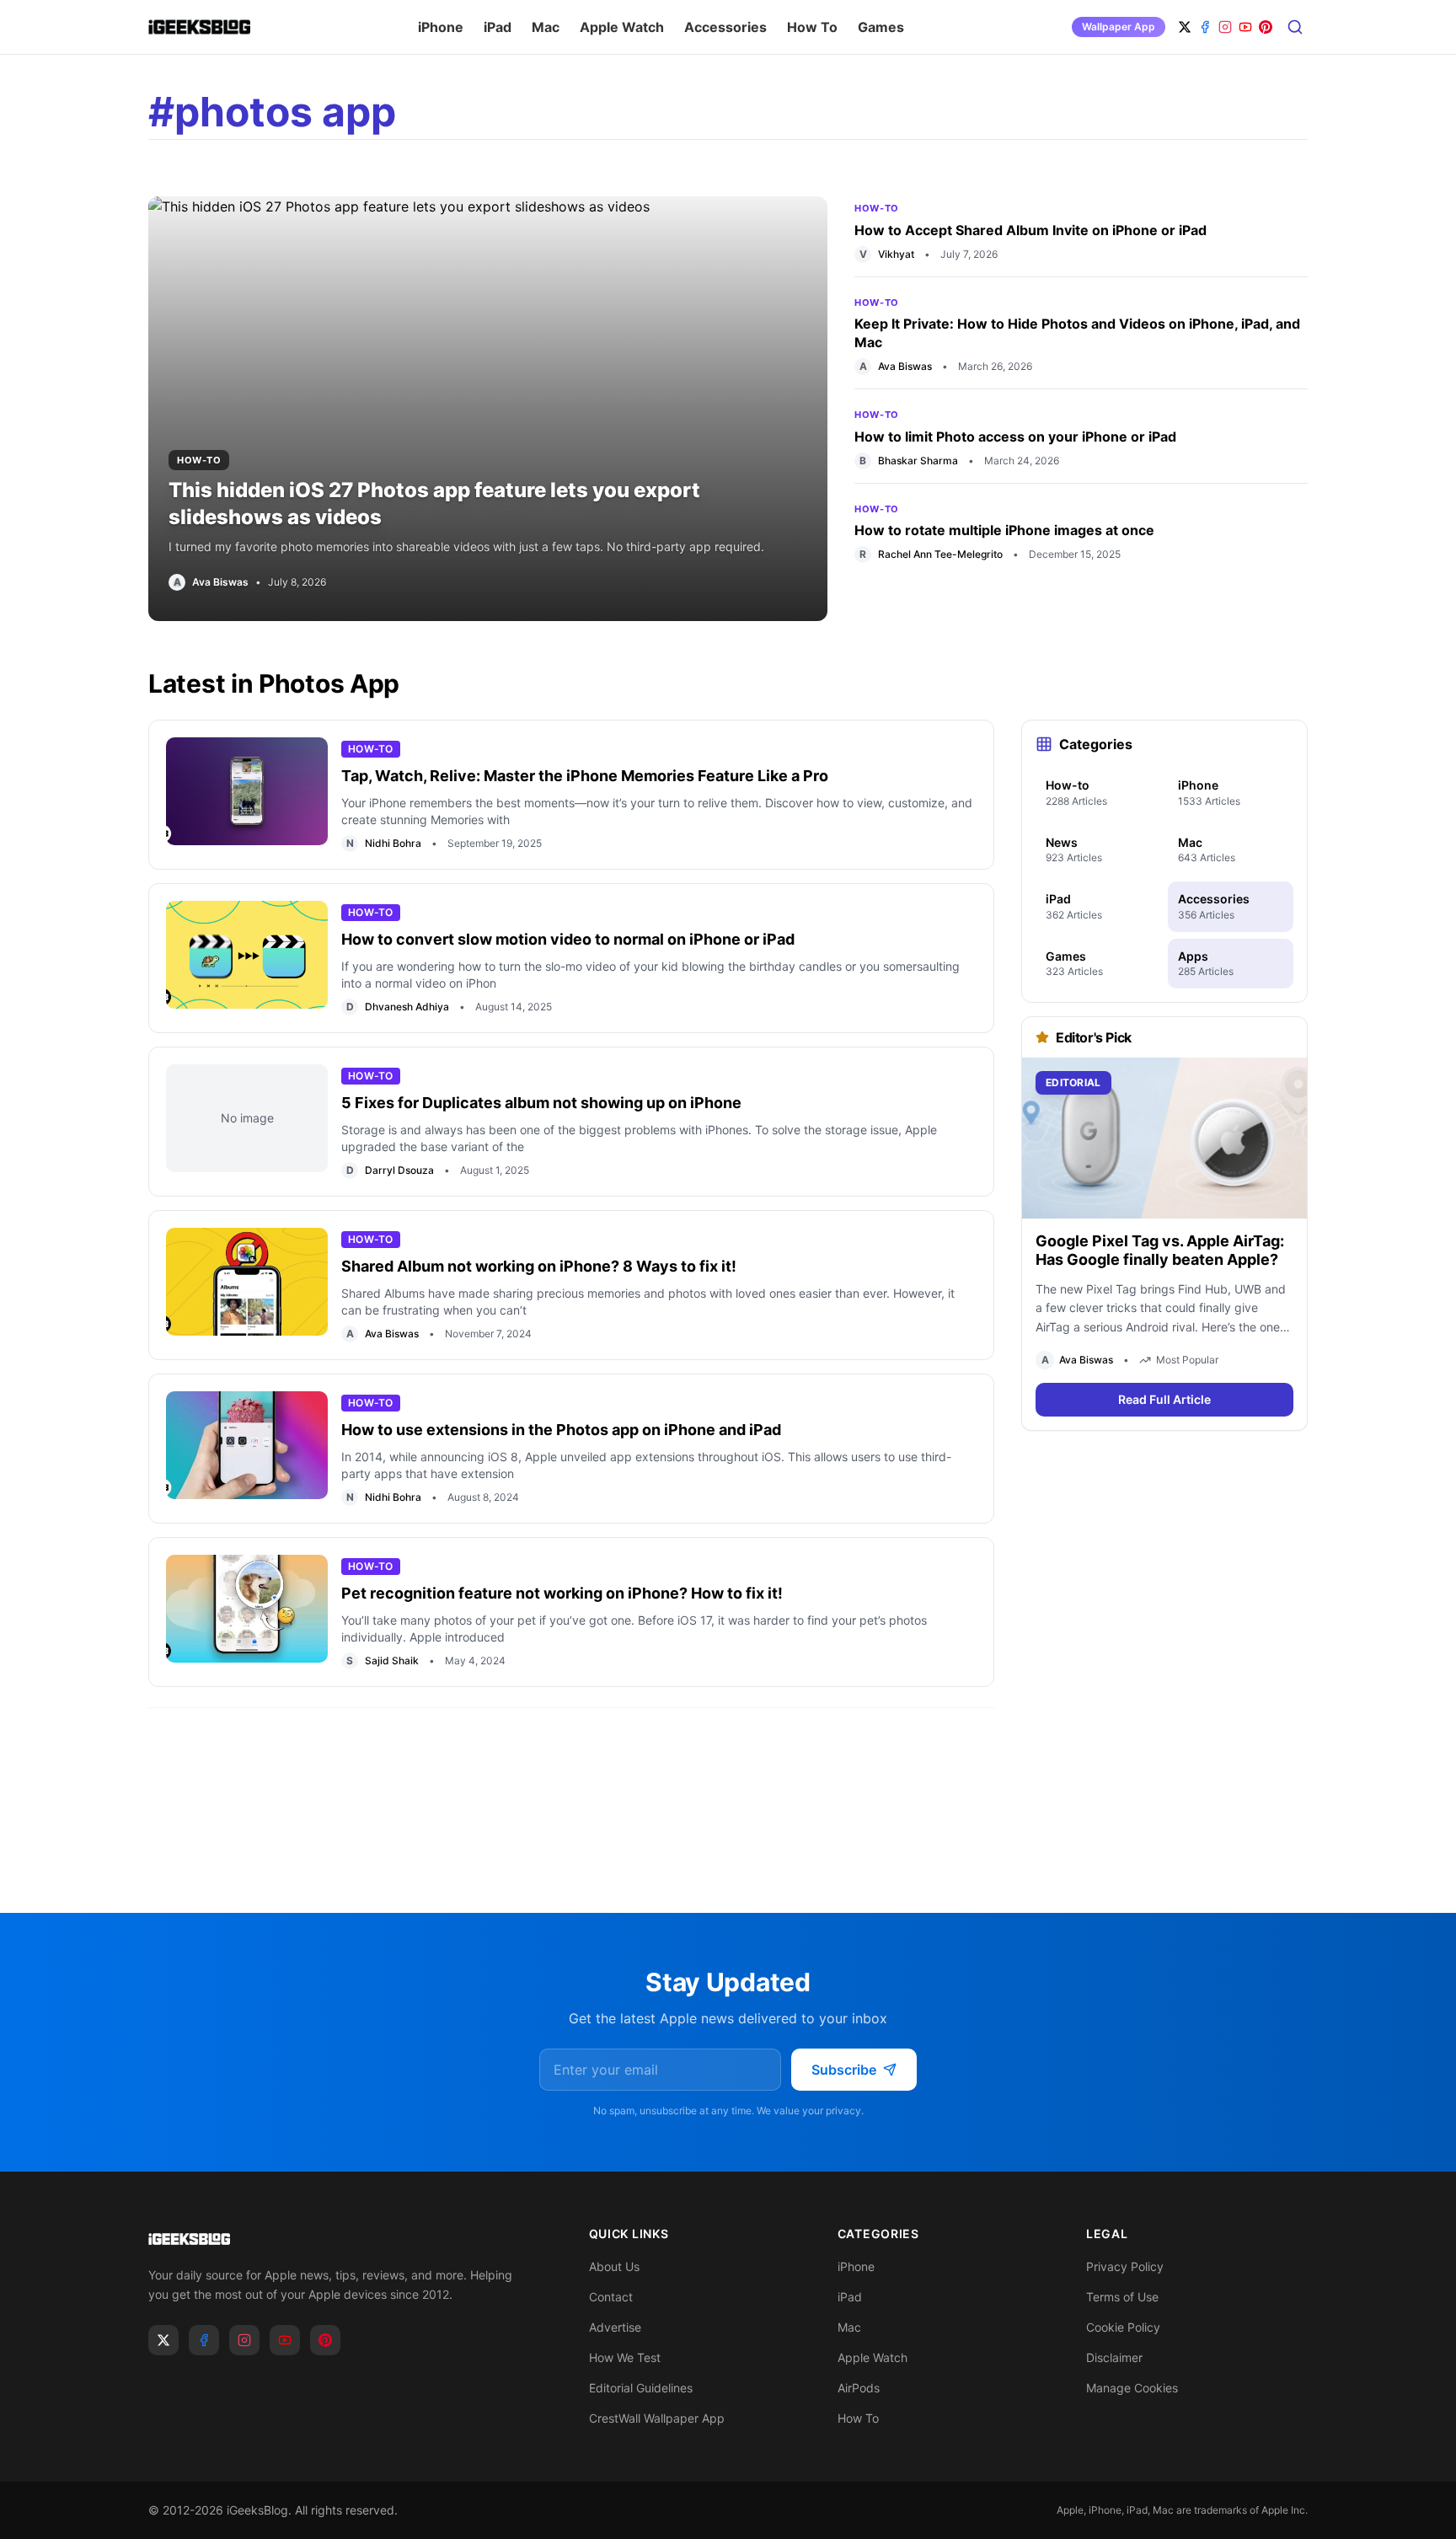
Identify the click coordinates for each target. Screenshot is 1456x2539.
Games (881, 27)
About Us (614, 2266)
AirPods (859, 2388)
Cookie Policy (1123, 2327)
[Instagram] (1225, 27)
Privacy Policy (1125, 2266)
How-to (199, 460)
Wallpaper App (1119, 27)
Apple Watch (622, 27)
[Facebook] (1205, 27)
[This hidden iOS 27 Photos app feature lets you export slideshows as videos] (488, 409)
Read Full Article (1164, 1399)
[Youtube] (285, 2340)
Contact (611, 2297)
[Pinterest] (1266, 27)
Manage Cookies (1132, 2388)
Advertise (615, 2327)
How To (812, 27)
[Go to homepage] (342, 2239)
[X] (1185, 27)
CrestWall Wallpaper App (657, 2418)
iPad (498, 27)
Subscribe (844, 2070)
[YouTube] (1245, 27)
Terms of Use (1122, 2297)
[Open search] (1295, 27)
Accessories (725, 27)
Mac (546, 27)
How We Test (625, 2357)
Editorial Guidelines (641, 2388)
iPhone (441, 27)
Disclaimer (1114, 2357)
